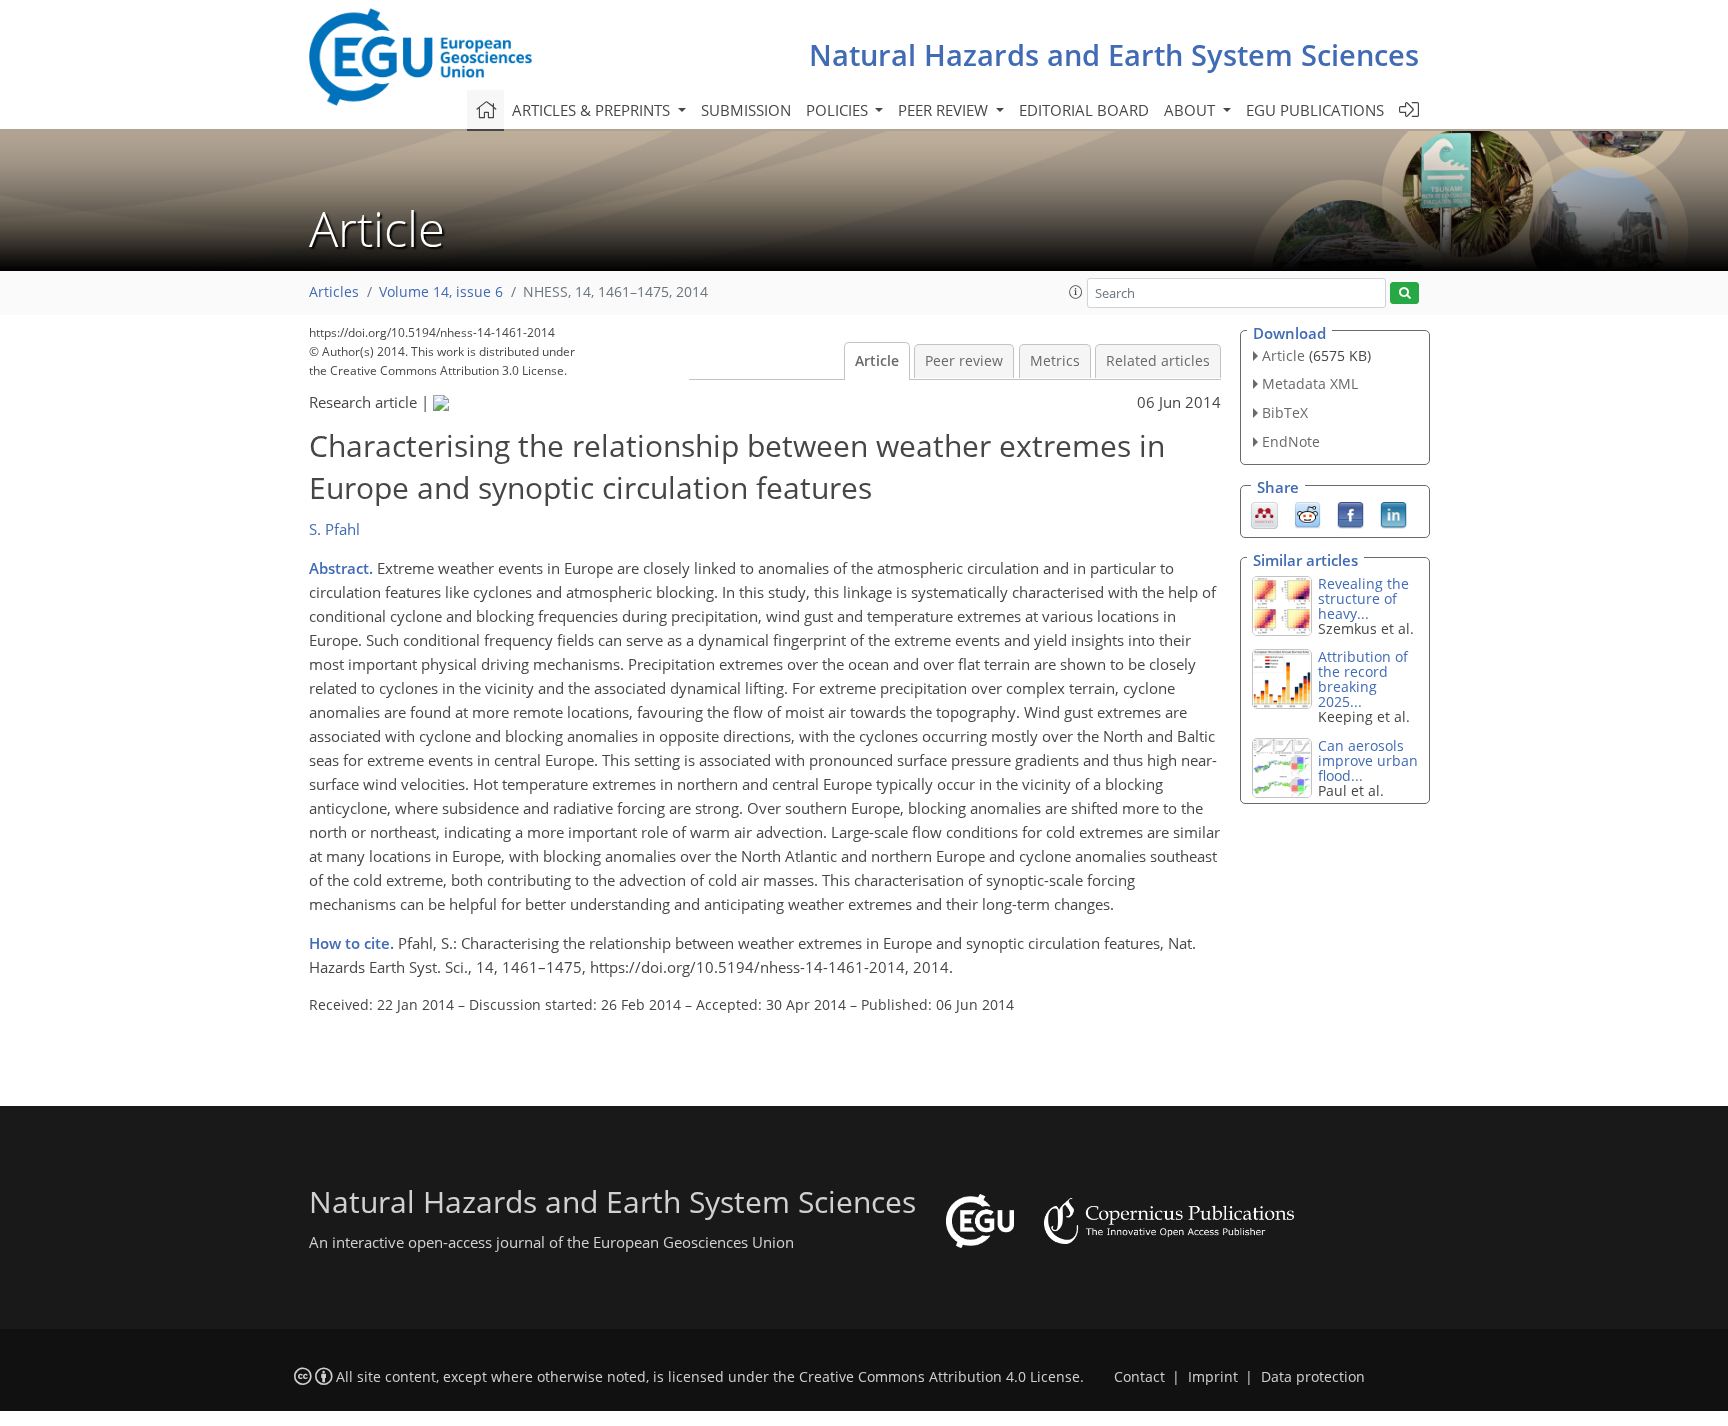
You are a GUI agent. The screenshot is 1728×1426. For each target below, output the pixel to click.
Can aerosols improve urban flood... (1368, 760)
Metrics (1055, 361)
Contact (1139, 1377)
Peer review (964, 361)
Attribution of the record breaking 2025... (1363, 679)
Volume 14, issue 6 (441, 292)
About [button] (1191, 110)
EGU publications (1315, 110)
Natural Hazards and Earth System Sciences (1114, 54)
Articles (334, 292)
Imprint (1213, 1377)
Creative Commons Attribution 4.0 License (939, 1377)
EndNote (1291, 441)
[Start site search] (1404, 293)
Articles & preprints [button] (593, 110)
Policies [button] (839, 110)
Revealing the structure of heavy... (1363, 598)
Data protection (1313, 1377)
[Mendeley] (1264, 513)
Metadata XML (1310, 383)
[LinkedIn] (1393, 513)
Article (877, 361)
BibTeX (1285, 412)
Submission (746, 110)
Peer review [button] (945, 110)
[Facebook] (1350, 513)
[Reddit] (1307, 513)
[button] (1076, 292)
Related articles (1158, 361)
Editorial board (1084, 110)
